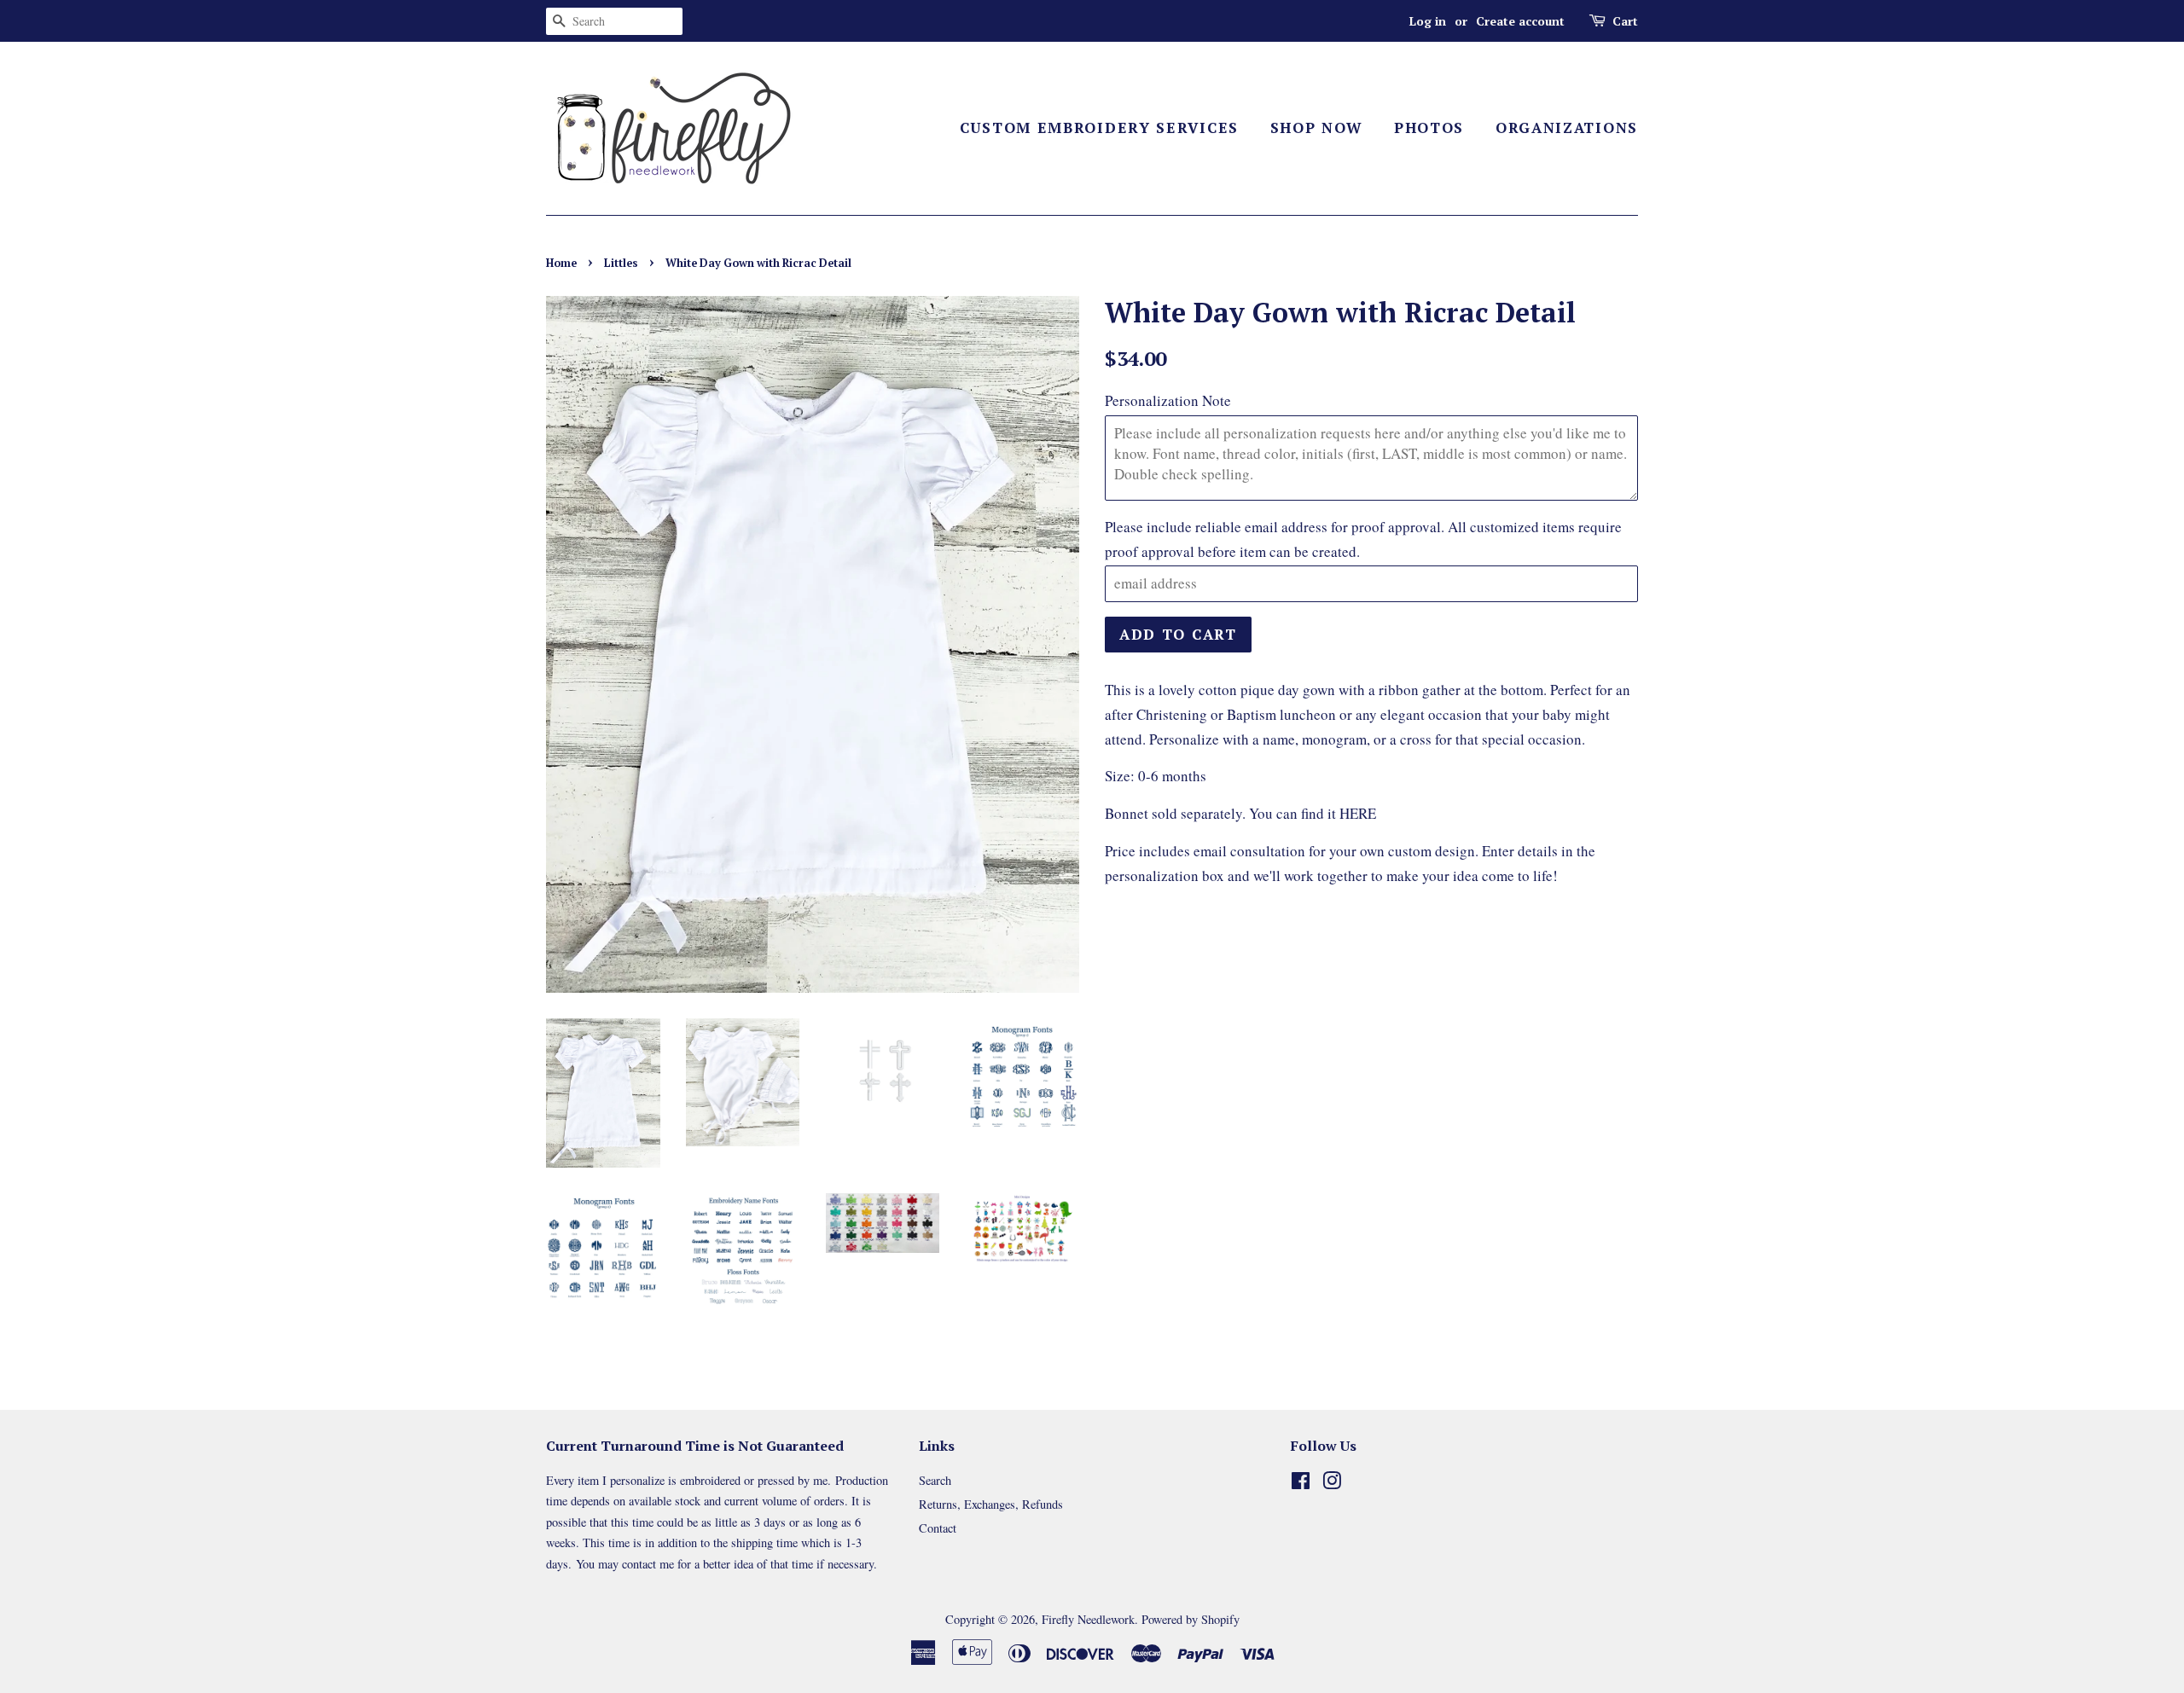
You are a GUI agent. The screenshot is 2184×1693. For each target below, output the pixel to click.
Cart (1625, 21)
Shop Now (1317, 128)
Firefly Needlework (1088, 1619)
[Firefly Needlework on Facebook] (1301, 1484)
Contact (938, 1528)
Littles (621, 263)
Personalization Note (1168, 400)
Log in (1428, 21)
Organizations (1567, 128)
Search (935, 1480)
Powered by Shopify (1191, 1619)
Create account (1520, 21)
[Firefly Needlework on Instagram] (1332, 1484)
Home (561, 263)
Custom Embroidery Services (1099, 128)
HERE (1358, 813)
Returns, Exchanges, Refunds (991, 1504)
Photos (1429, 128)
